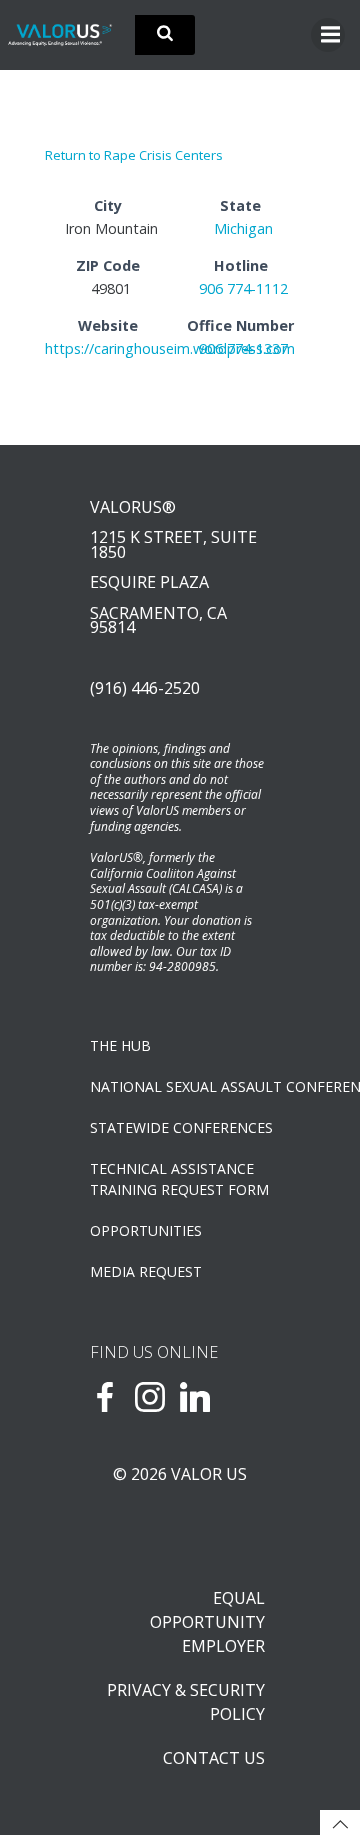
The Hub (120, 1045)
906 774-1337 (243, 348)
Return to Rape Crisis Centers (134, 155)
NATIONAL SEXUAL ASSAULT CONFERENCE (180, 1086)
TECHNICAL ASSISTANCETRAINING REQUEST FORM (179, 1179)
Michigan (243, 228)
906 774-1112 (243, 288)
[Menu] (328, 35)
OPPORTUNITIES (146, 1230)
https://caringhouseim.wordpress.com (170, 348)
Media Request (146, 1271)
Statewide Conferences (180, 1127)
